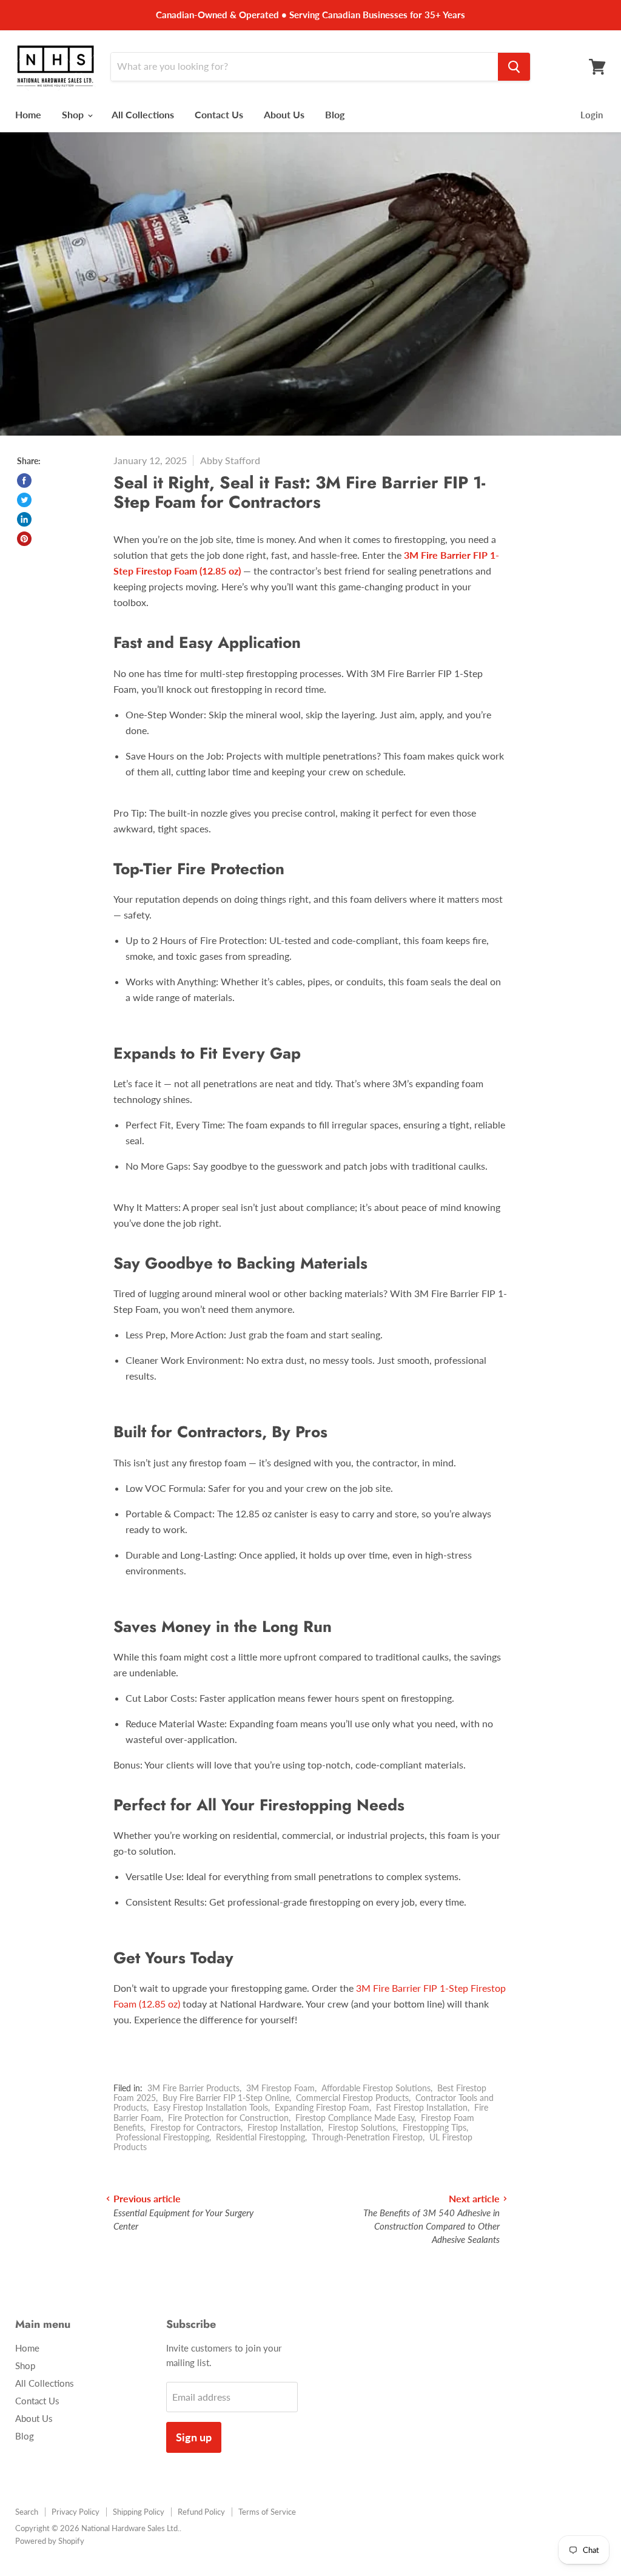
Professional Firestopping (163, 2137)
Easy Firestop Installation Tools (211, 2107)
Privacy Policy (76, 2512)
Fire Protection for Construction (228, 2118)
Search (27, 2512)
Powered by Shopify (50, 2541)
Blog (335, 114)
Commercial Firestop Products (352, 2098)
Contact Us (219, 114)
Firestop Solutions (362, 2127)
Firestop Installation (284, 2127)
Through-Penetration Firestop (367, 2137)
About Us (284, 114)
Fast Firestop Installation (422, 2107)
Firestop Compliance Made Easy (355, 2118)
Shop (74, 114)
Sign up (194, 2437)
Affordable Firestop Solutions (376, 2088)
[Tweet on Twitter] (24, 500)
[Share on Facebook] (24, 480)
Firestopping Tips (435, 2127)
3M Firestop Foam (280, 2088)
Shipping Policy (139, 2512)
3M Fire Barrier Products (193, 2088)
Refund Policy (201, 2512)
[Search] (514, 67)
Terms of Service (267, 2512)
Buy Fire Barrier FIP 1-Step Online (226, 2098)
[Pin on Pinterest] (24, 539)
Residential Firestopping (260, 2137)
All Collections (143, 114)
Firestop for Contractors (196, 2127)
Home (28, 114)
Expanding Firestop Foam (322, 2107)
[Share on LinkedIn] (24, 519)
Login (592, 115)
